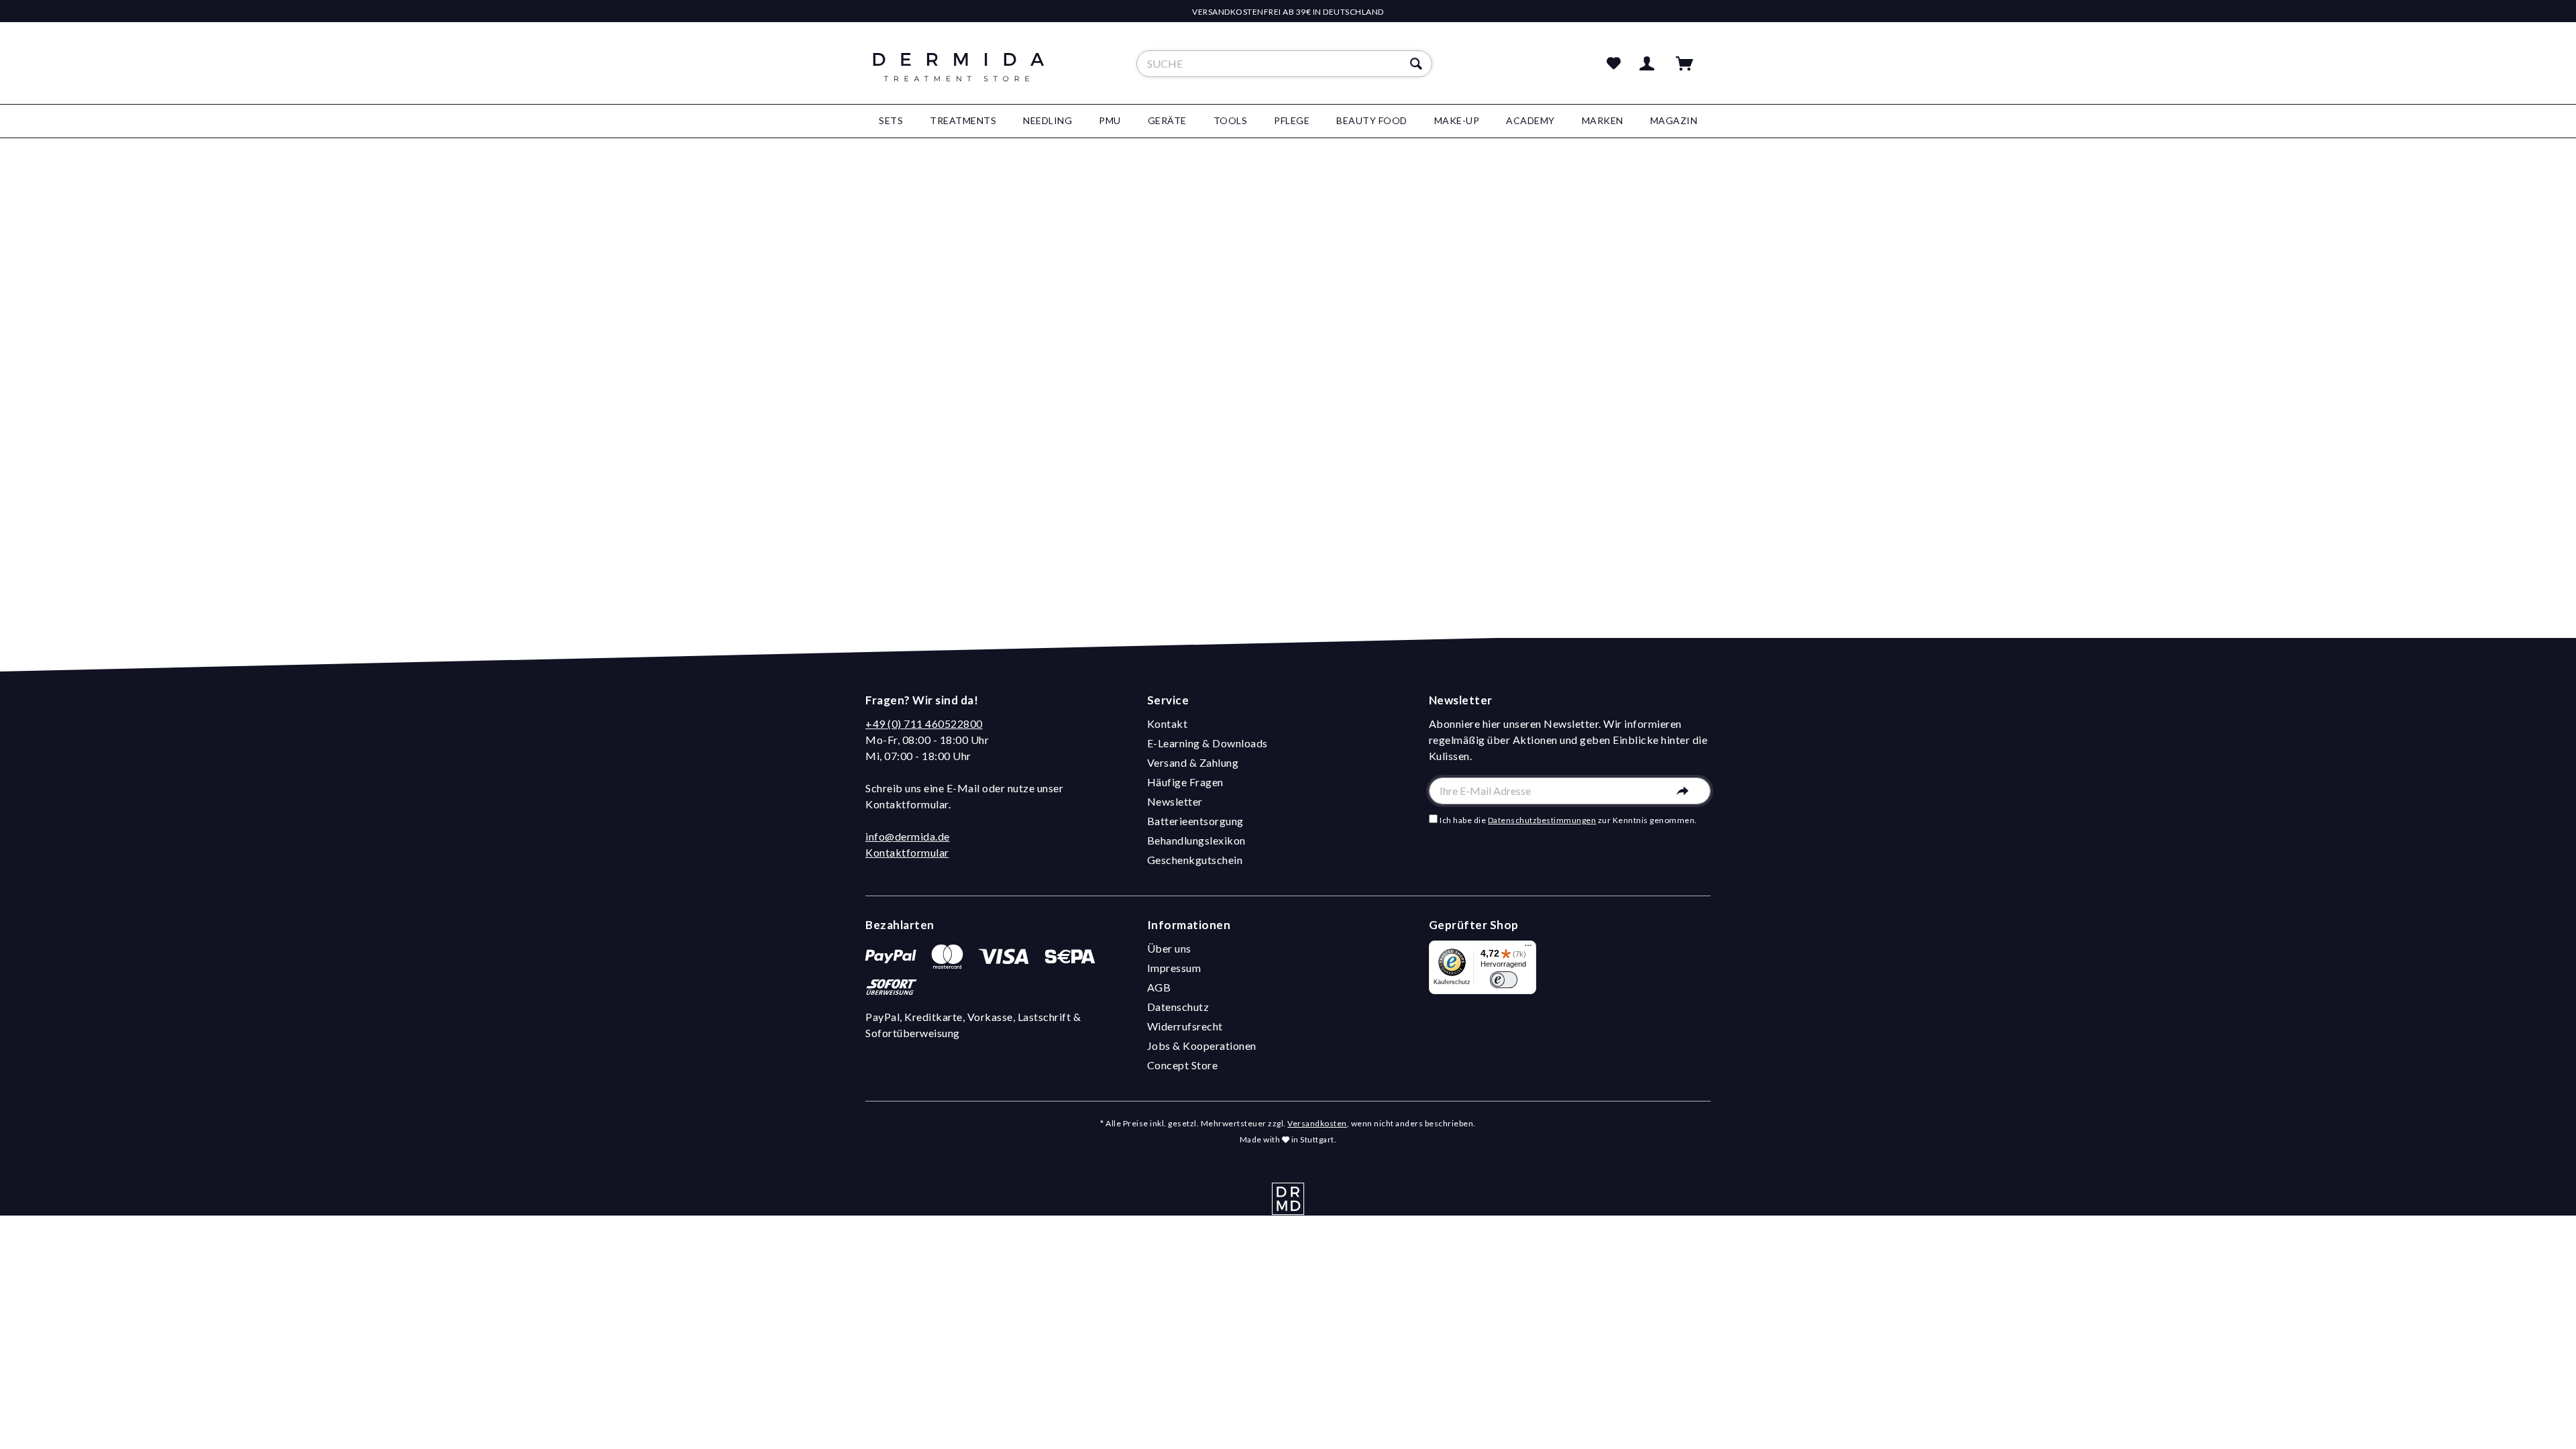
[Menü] (1528, 949)
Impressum (1174, 968)
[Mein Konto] (1650, 64)
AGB (1159, 987)
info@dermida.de (908, 836)
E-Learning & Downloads (1207, 743)
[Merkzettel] (1614, 64)
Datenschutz (1178, 1007)
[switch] (1504, 980)
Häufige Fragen (1185, 782)
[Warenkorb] (1690, 64)
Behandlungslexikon (1196, 840)
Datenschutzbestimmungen (1542, 820)
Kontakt (1168, 723)
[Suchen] (1418, 64)
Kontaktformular (907, 852)
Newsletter (1175, 801)
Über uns (1169, 948)
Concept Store (1183, 1065)
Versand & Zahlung (1193, 762)
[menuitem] (1284, 64)
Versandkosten (1317, 1123)
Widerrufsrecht (1185, 1026)
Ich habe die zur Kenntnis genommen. (1568, 820)
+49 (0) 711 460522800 (924, 723)
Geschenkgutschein (1195, 860)
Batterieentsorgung (1195, 821)
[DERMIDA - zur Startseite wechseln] (959, 75)
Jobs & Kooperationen (1202, 1045)
